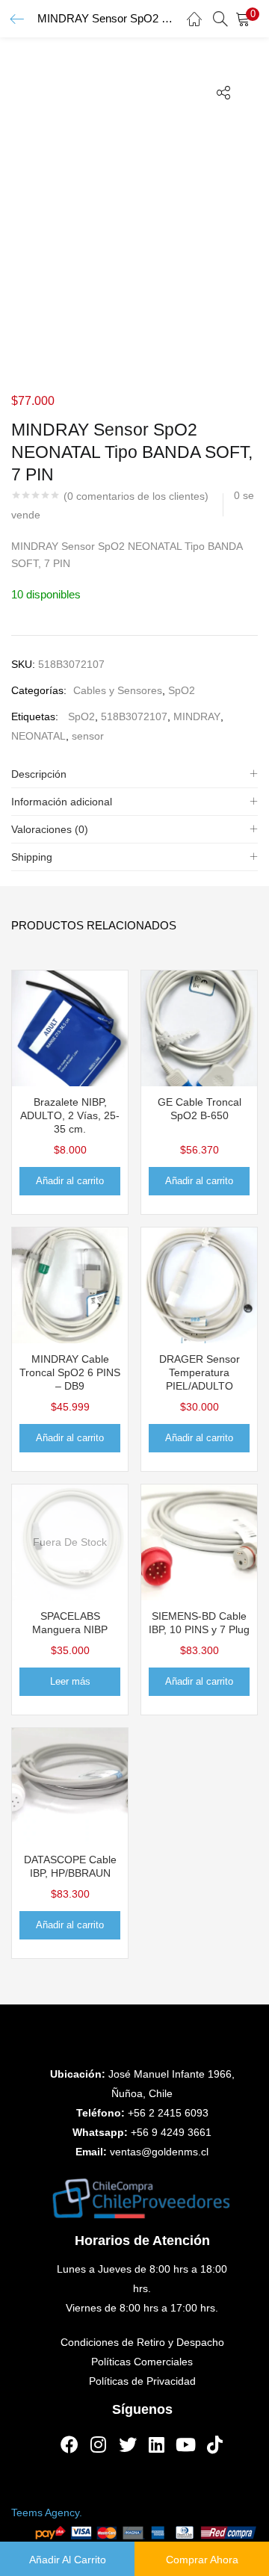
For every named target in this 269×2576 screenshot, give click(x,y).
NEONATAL (38, 736)
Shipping (32, 857)
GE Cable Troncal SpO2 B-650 (200, 1109)
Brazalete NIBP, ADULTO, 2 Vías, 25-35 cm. (70, 1115)
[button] (247, 19)
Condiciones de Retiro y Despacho (142, 2342)
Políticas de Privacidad (142, 2381)
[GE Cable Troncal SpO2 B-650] (199, 1027)
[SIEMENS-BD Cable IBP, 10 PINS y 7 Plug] (199, 1541)
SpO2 (182, 690)
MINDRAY (197, 716)
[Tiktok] (215, 2445)
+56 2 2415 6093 (168, 2113)
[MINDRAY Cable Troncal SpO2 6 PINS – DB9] (70, 1284)
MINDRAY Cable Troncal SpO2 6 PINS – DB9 (70, 1372)
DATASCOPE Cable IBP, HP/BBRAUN (70, 1866)
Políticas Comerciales (142, 2362)
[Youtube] (186, 2445)
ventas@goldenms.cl (159, 2152)
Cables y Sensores (118, 690)
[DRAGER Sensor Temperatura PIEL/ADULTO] (199, 1284)
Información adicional (62, 802)
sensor (88, 736)
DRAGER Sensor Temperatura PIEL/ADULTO (200, 1372)
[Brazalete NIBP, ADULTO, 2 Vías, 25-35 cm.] (70, 1027)
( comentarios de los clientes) (136, 496)
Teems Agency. (47, 2512)
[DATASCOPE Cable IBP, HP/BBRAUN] (70, 1785)
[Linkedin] (157, 2445)
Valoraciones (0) (50, 829)
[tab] (134, 774)
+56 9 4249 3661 (171, 2132)
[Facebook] (69, 2445)
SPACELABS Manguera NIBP (70, 1623)
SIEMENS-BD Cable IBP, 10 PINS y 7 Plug (199, 1623)
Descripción (39, 774)
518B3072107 (134, 716)
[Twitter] (128, 2445)
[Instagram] (99, 2445)
